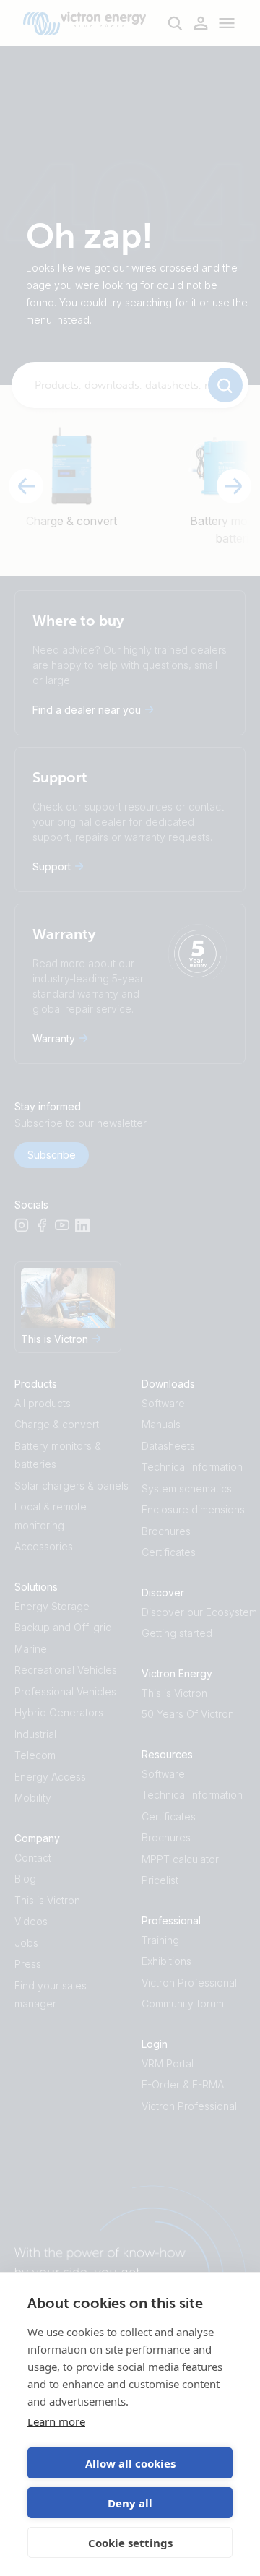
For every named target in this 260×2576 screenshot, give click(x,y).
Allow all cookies (130, 2463)
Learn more (56, 2421)
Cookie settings (130, 2543)
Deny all (130, 2503)
